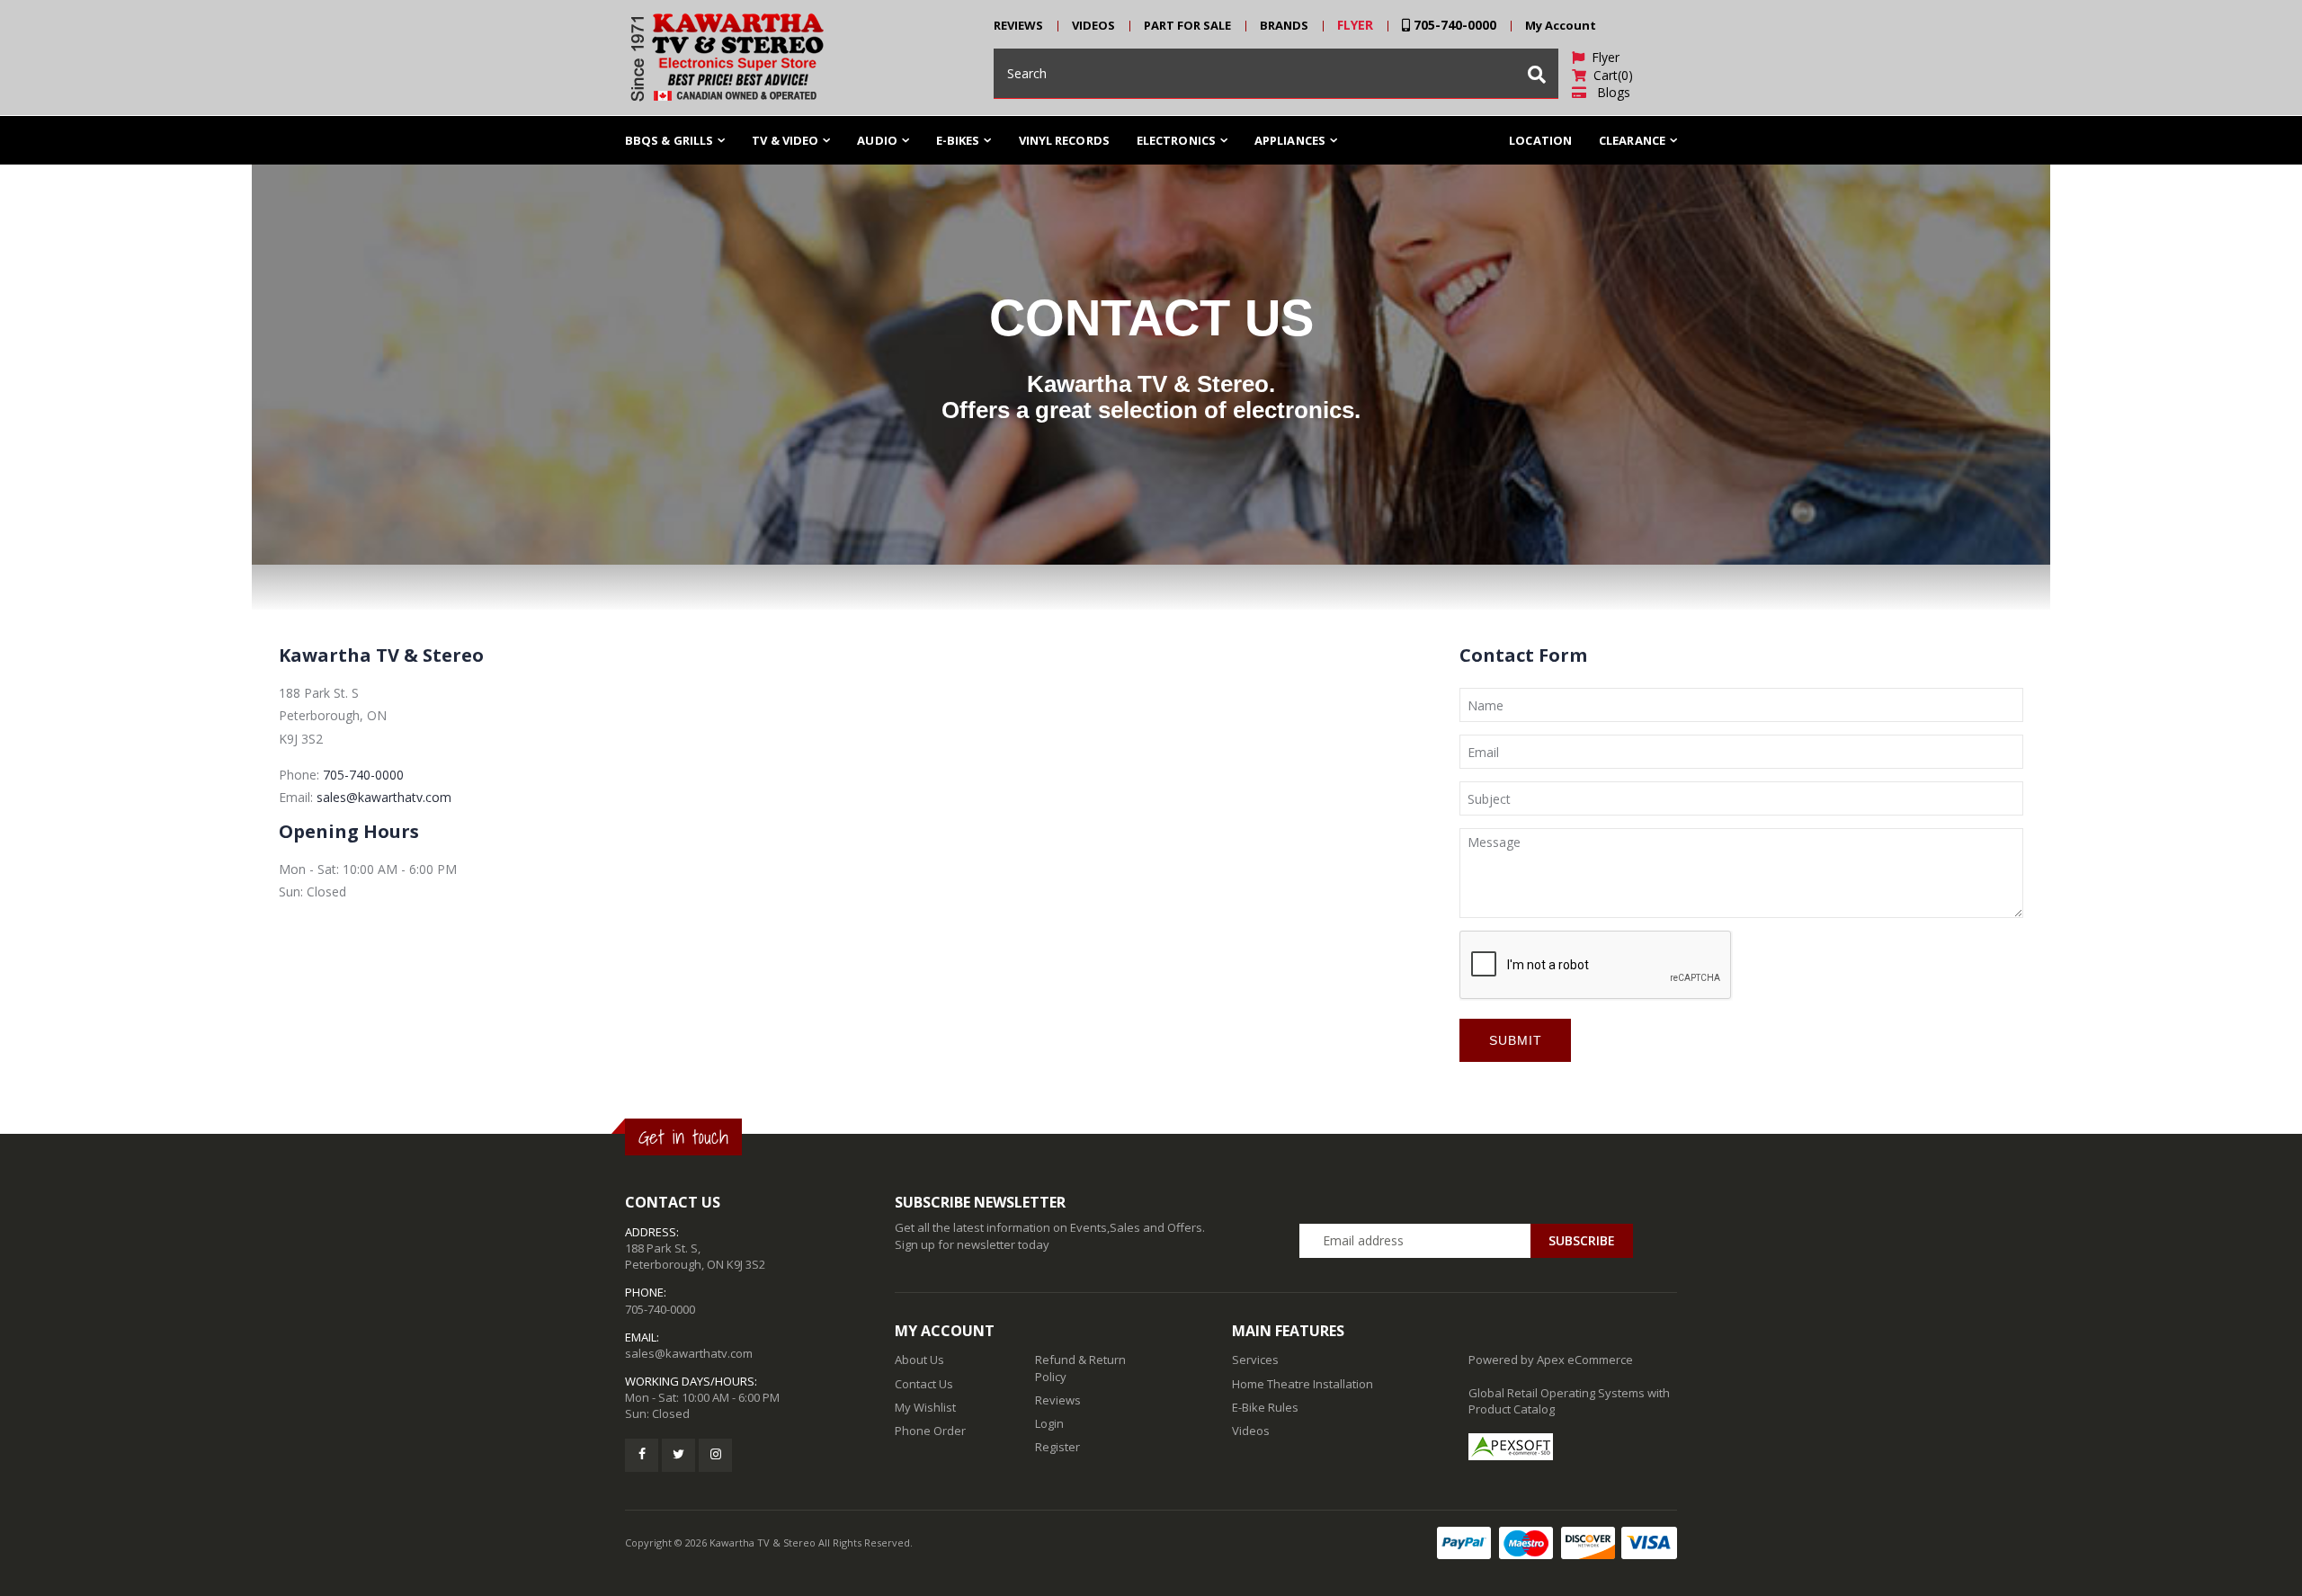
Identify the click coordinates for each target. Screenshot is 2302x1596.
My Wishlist (925, 1407)
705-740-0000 (1453, 25)
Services (1255, 1360)
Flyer (1602, 57)
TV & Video (785, 140)
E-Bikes (958, 140)
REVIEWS (1018, 25)
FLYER (1355, 25)
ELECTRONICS (1176, 140)
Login (1049, 1423)
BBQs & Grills (669, 140)
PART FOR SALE (1187, 25)
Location (1540, 140)
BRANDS (1284, 25)
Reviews (1058, 1400)
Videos (1251, 1431)
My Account (1561, 25)
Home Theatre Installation (1303, 1384)
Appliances (1290, 140)
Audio (877, 140)
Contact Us (924, 1384)
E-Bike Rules (1265, 1407)
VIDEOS (1093, 25)
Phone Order (930, 1431)
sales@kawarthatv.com (384, 797)
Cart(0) (1610, 75)
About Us (919, 1360)
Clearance (1632, 140)
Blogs (1608, 92)
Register (1057, 1447)
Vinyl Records (1064, 140)
